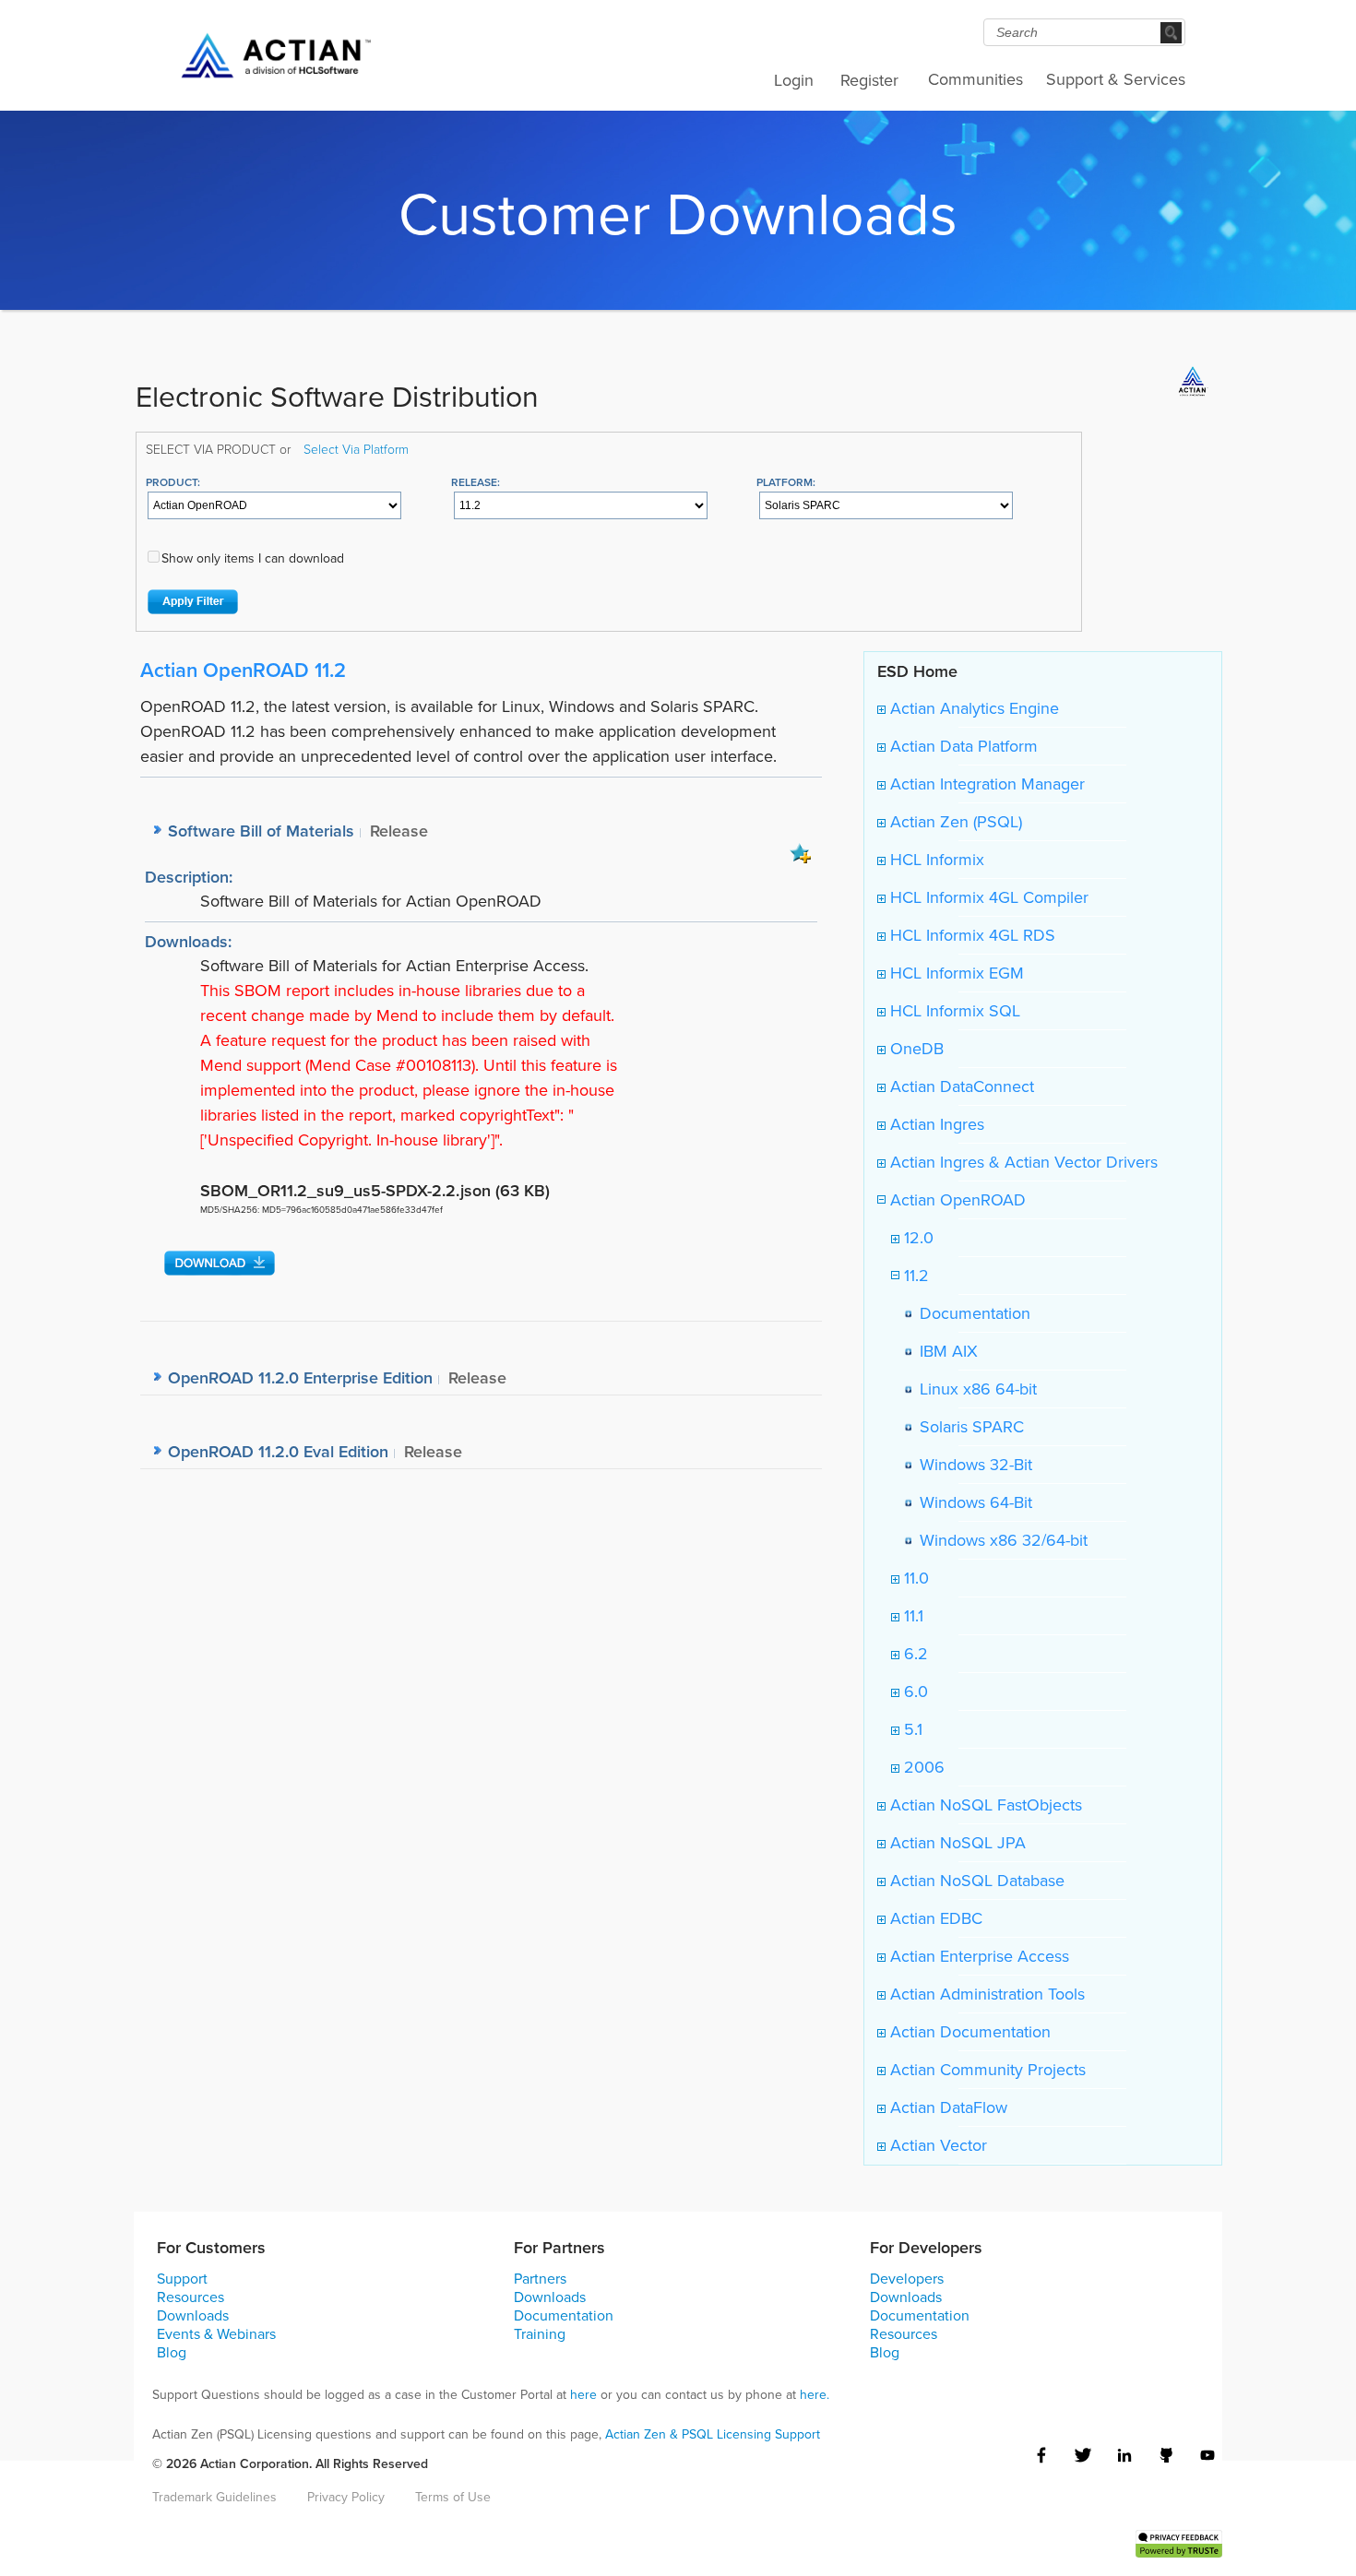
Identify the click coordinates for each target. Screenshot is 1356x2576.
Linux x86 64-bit (974, 1389)
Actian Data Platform (962, 746)
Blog (172, 2352)
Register (869, 80)
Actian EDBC (934, 1918)
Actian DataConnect (960, 1086)
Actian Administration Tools (985, 1994)
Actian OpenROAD (956, 1200)
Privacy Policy (346, 2497)
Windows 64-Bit (971, 1502)
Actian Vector (936, 2145)
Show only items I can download (253, 558)
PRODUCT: (173, 482)
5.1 (911, 1729)
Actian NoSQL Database (975, 1881)
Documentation (970, 1313)
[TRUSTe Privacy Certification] (1179, 2542)
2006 (922, 1767)
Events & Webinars (216, 2334)
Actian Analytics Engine (972, 708)
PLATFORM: (786, 482)
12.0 (916, 1238)
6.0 (914, 1692)
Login (794, 80)
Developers (907, 2279)
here (583, 2395)
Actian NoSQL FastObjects (984, 1805)
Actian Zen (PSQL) (954, 822)
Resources (190, 2297)
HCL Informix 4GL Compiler (987, 897)
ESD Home (917, 671)
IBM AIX (944, 1351)
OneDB (915, 1049)
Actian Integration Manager (985, 784)
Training (540, 2334)
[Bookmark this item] (801, 852)
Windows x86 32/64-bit (999, 1540)
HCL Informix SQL (953, 1011)
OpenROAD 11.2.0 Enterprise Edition (300, 1377)
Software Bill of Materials (261, 831)
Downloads (193, 2315)
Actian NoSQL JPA (956, 1843)
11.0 (914, 1578)
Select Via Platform (356, 449)
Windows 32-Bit (971, 1465)
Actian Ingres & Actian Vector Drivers (1022, 1162)
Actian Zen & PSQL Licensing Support (713, 2434)
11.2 (914, 1276)
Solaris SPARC (967, 1427)
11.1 (911, 1616)
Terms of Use (453, 2497)
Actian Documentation (968, 2032)
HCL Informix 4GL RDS (970, 935)
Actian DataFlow (946, 2107)
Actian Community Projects (986, 2070)
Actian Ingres (935, 1124)
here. (815, 2395)
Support (182, 2279)
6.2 (914, 1654)
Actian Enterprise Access (977, 1956)
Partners (540, 2279)
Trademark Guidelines (214, 2497)
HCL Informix (935, 860)
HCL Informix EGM (955, 973)
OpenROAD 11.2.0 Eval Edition (278, 1451)
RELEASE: (476, 482)
